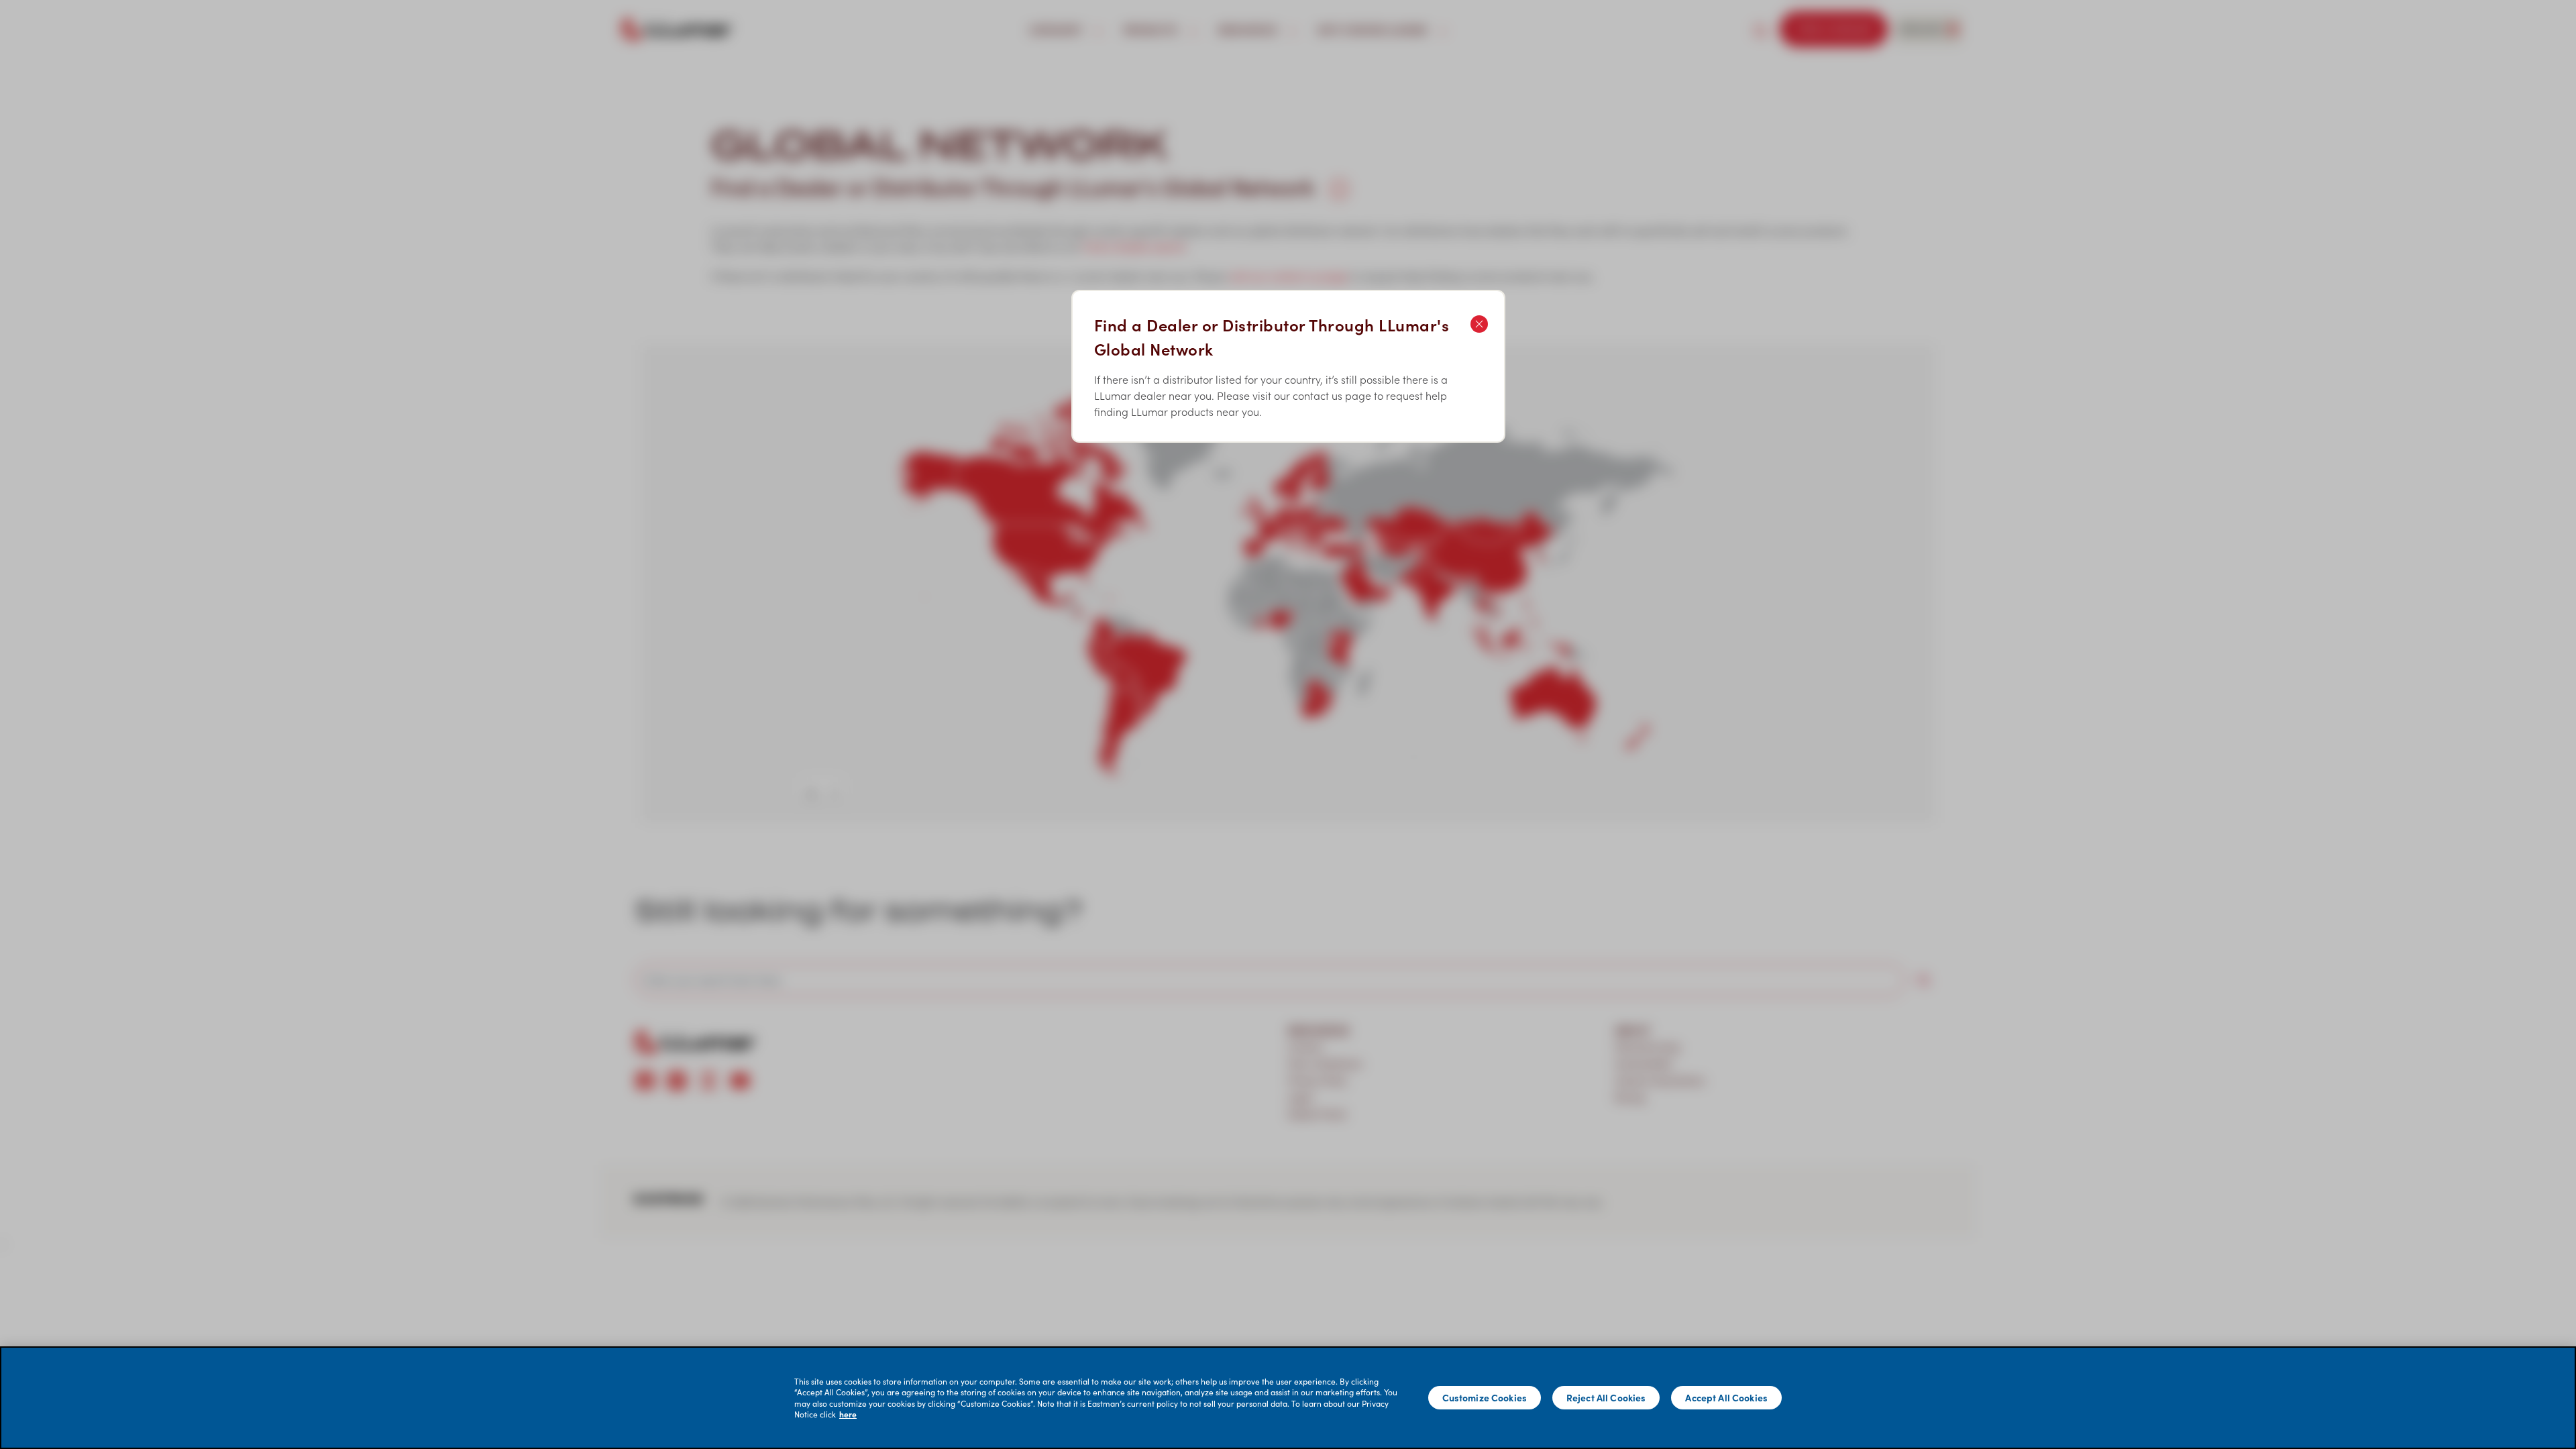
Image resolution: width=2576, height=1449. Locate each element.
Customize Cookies (1485, 1397)
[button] (1288, 724)
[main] (1288, 1398)
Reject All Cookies (1606, 1397)
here (848, 1414)
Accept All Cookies (1726, 1397)
